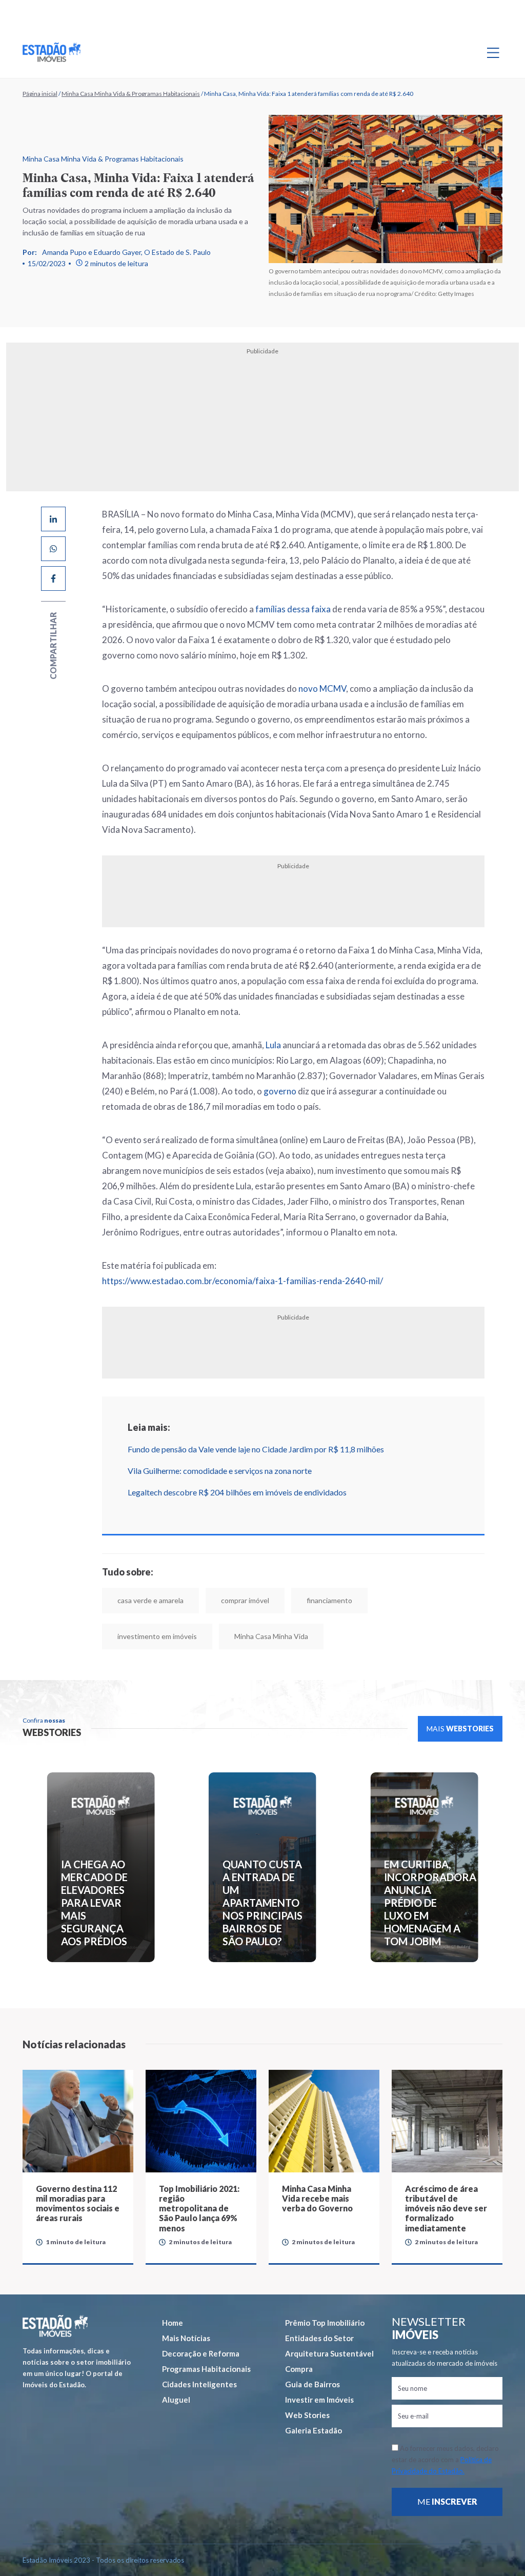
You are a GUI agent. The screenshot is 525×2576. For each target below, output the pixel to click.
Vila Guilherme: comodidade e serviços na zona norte (220, 1471)
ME (447, 2501)
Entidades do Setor (319, 2338)
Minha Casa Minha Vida (271, 1636)
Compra (299, 2369)
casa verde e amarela (150, 1600)
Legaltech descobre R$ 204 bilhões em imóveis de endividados (237, 1492)
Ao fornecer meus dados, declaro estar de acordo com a (445, 2460)
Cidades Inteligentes (199, 2384)
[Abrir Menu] (493, 52)
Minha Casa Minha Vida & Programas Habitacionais (131, 94)
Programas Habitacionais (206, 2369)
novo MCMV (322, 688)
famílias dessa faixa (293, 609)
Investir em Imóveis (319, 2400)
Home (173, 2323)
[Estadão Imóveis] (52, 52)
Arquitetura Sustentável (329, 2353)
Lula (273, 1045)
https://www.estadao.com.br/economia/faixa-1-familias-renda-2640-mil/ (243, 1281)
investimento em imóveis (157, 1636)
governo (280, 1091)
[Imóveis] (55, 2326)
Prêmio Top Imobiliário (325, 2323)
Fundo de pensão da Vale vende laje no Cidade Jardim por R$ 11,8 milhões (256, 1449)
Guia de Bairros (312, 2384)
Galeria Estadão (314, 2430)
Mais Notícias (186, 2338)
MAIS (460, 1729)
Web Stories (307, 2415)
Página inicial (40, 94)
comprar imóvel (245, 1600)
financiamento (329, 1600)
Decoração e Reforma (201, 2353)
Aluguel (176, 2400)
